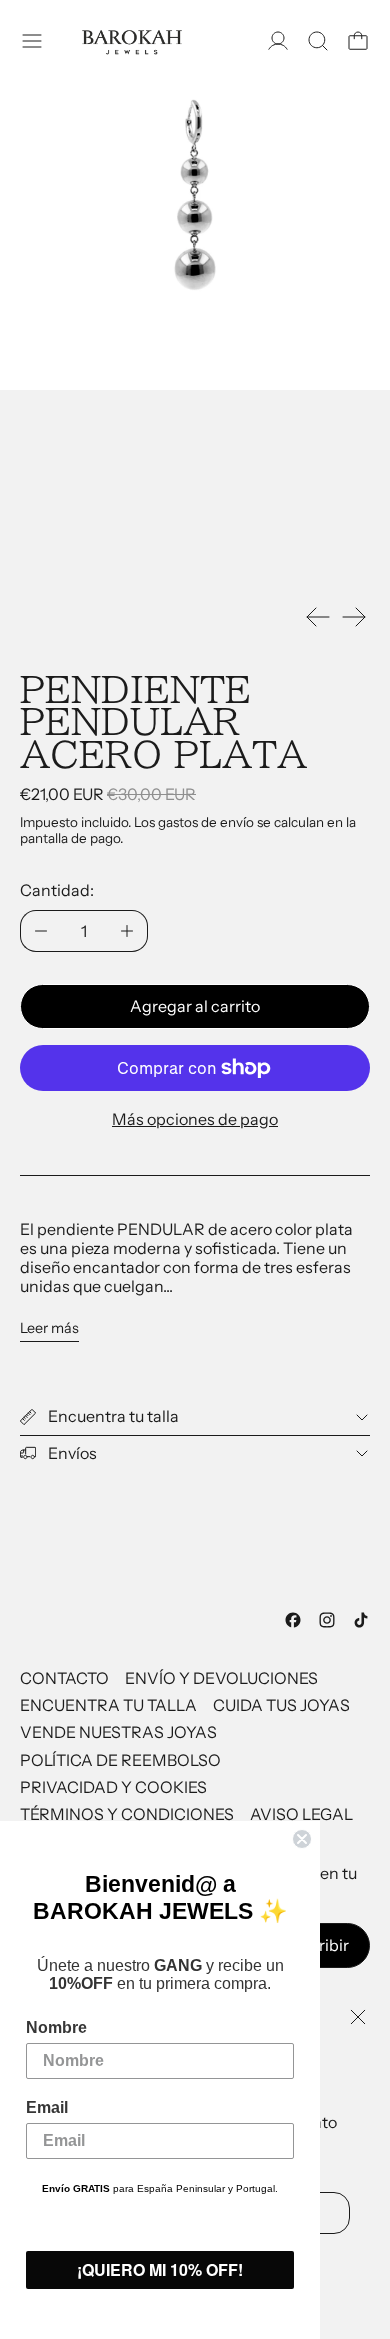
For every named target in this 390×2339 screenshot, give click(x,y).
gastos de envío (206, 822)
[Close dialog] (302, 1839)
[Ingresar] (278, 41)
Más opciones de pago (195, 1119)
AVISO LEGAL (301, 1814)
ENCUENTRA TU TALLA (108, 1705)
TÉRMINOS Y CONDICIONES (127, 1814)
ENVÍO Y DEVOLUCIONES (221, 1678)
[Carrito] (358, 41)
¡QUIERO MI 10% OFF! (160, 2269)
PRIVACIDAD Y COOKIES (113, 1787)
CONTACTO (64, 1678)
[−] (40, 931)
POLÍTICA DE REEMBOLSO (120, 1760)
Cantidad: (57, 890)
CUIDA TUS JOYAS (281, 1705)
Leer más (49, 1328)
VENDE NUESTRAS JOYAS (118, 1732)
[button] (318, 41)
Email (47, 2107)
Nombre (56, 2027)
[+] (127, 931)
